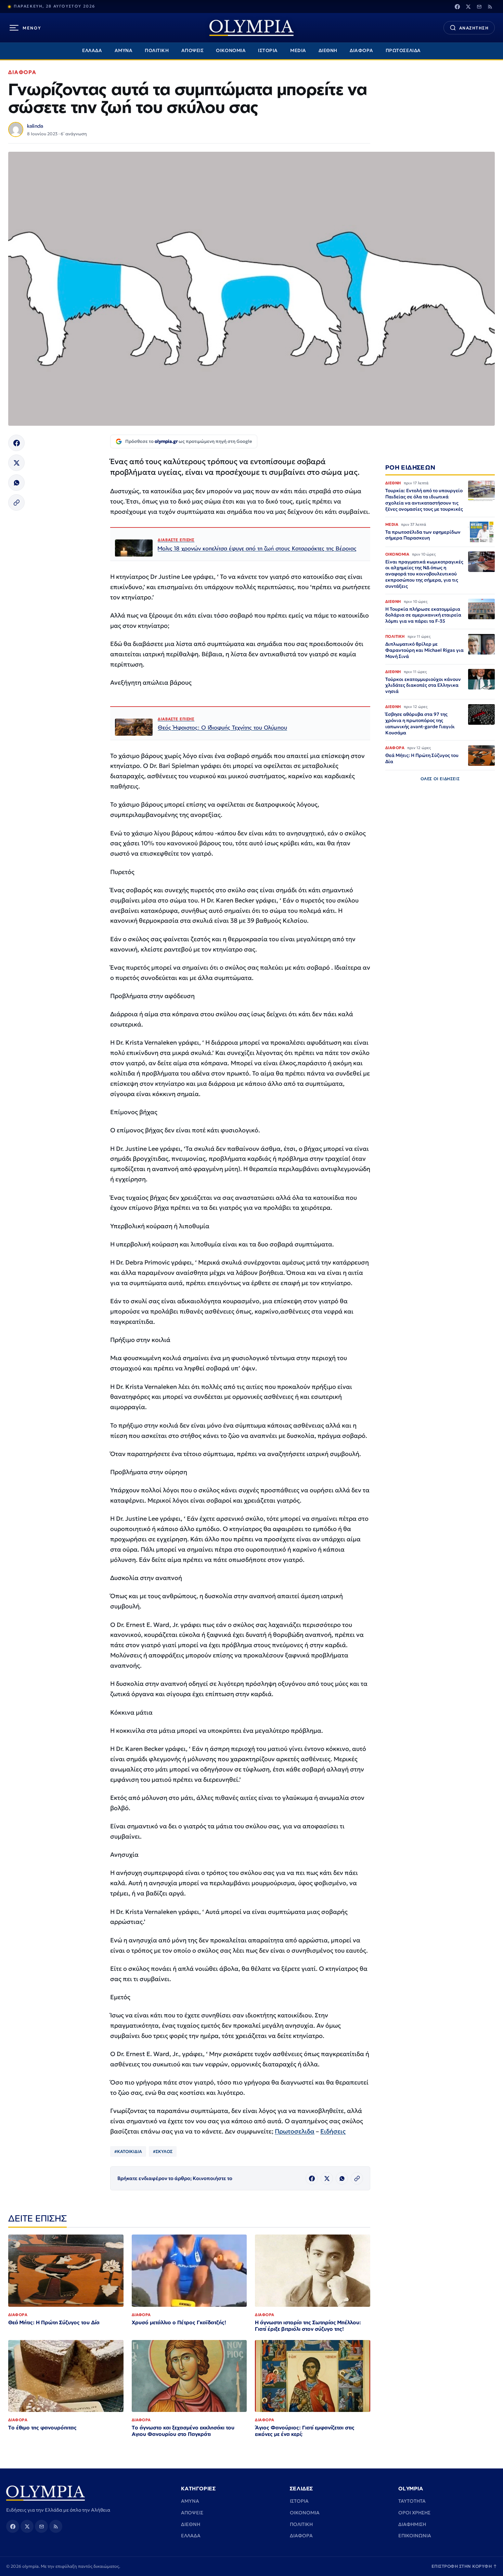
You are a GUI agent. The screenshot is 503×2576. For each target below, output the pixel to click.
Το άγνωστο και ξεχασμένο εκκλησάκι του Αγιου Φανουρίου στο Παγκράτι (183, 2431)
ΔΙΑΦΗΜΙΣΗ (412, 2524)
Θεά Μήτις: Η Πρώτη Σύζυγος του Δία (54, 2322)
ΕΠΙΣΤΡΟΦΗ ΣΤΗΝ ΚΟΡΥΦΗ (464, 2566)
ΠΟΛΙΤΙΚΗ (157, 51)
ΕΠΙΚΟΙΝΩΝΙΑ (415, 2536)
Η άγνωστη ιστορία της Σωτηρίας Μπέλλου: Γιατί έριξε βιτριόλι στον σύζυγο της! (308, 2326)
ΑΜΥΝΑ (124, 51)
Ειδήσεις (333, 2131)
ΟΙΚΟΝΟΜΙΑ (231, 51)
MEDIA (298, 51)
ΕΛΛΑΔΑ (92, 51)
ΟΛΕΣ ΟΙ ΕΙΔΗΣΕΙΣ (440, 779)
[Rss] (490, 7)
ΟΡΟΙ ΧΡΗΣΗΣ (414, 2513)
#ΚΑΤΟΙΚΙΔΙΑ (128, 2151)
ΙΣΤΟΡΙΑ (268, 51)
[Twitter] (468, 7)
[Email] (479, 7)
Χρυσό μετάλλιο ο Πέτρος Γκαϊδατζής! (179, 2322)
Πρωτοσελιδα (295, 2131)
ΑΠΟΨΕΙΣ (193, 51)
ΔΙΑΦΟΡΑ (362, 51)
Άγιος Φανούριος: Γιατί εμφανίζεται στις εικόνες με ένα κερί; (305, 2431)
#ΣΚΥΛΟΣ (163, 2151)
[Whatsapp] (16, 483)
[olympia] (251, 28)
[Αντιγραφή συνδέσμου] (16, 502)
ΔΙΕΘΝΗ (328, 51)
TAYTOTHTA (412, 2501)
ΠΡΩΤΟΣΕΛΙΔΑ (403, 51)
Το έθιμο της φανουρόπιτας (42, 2428)
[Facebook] (457, 7)
